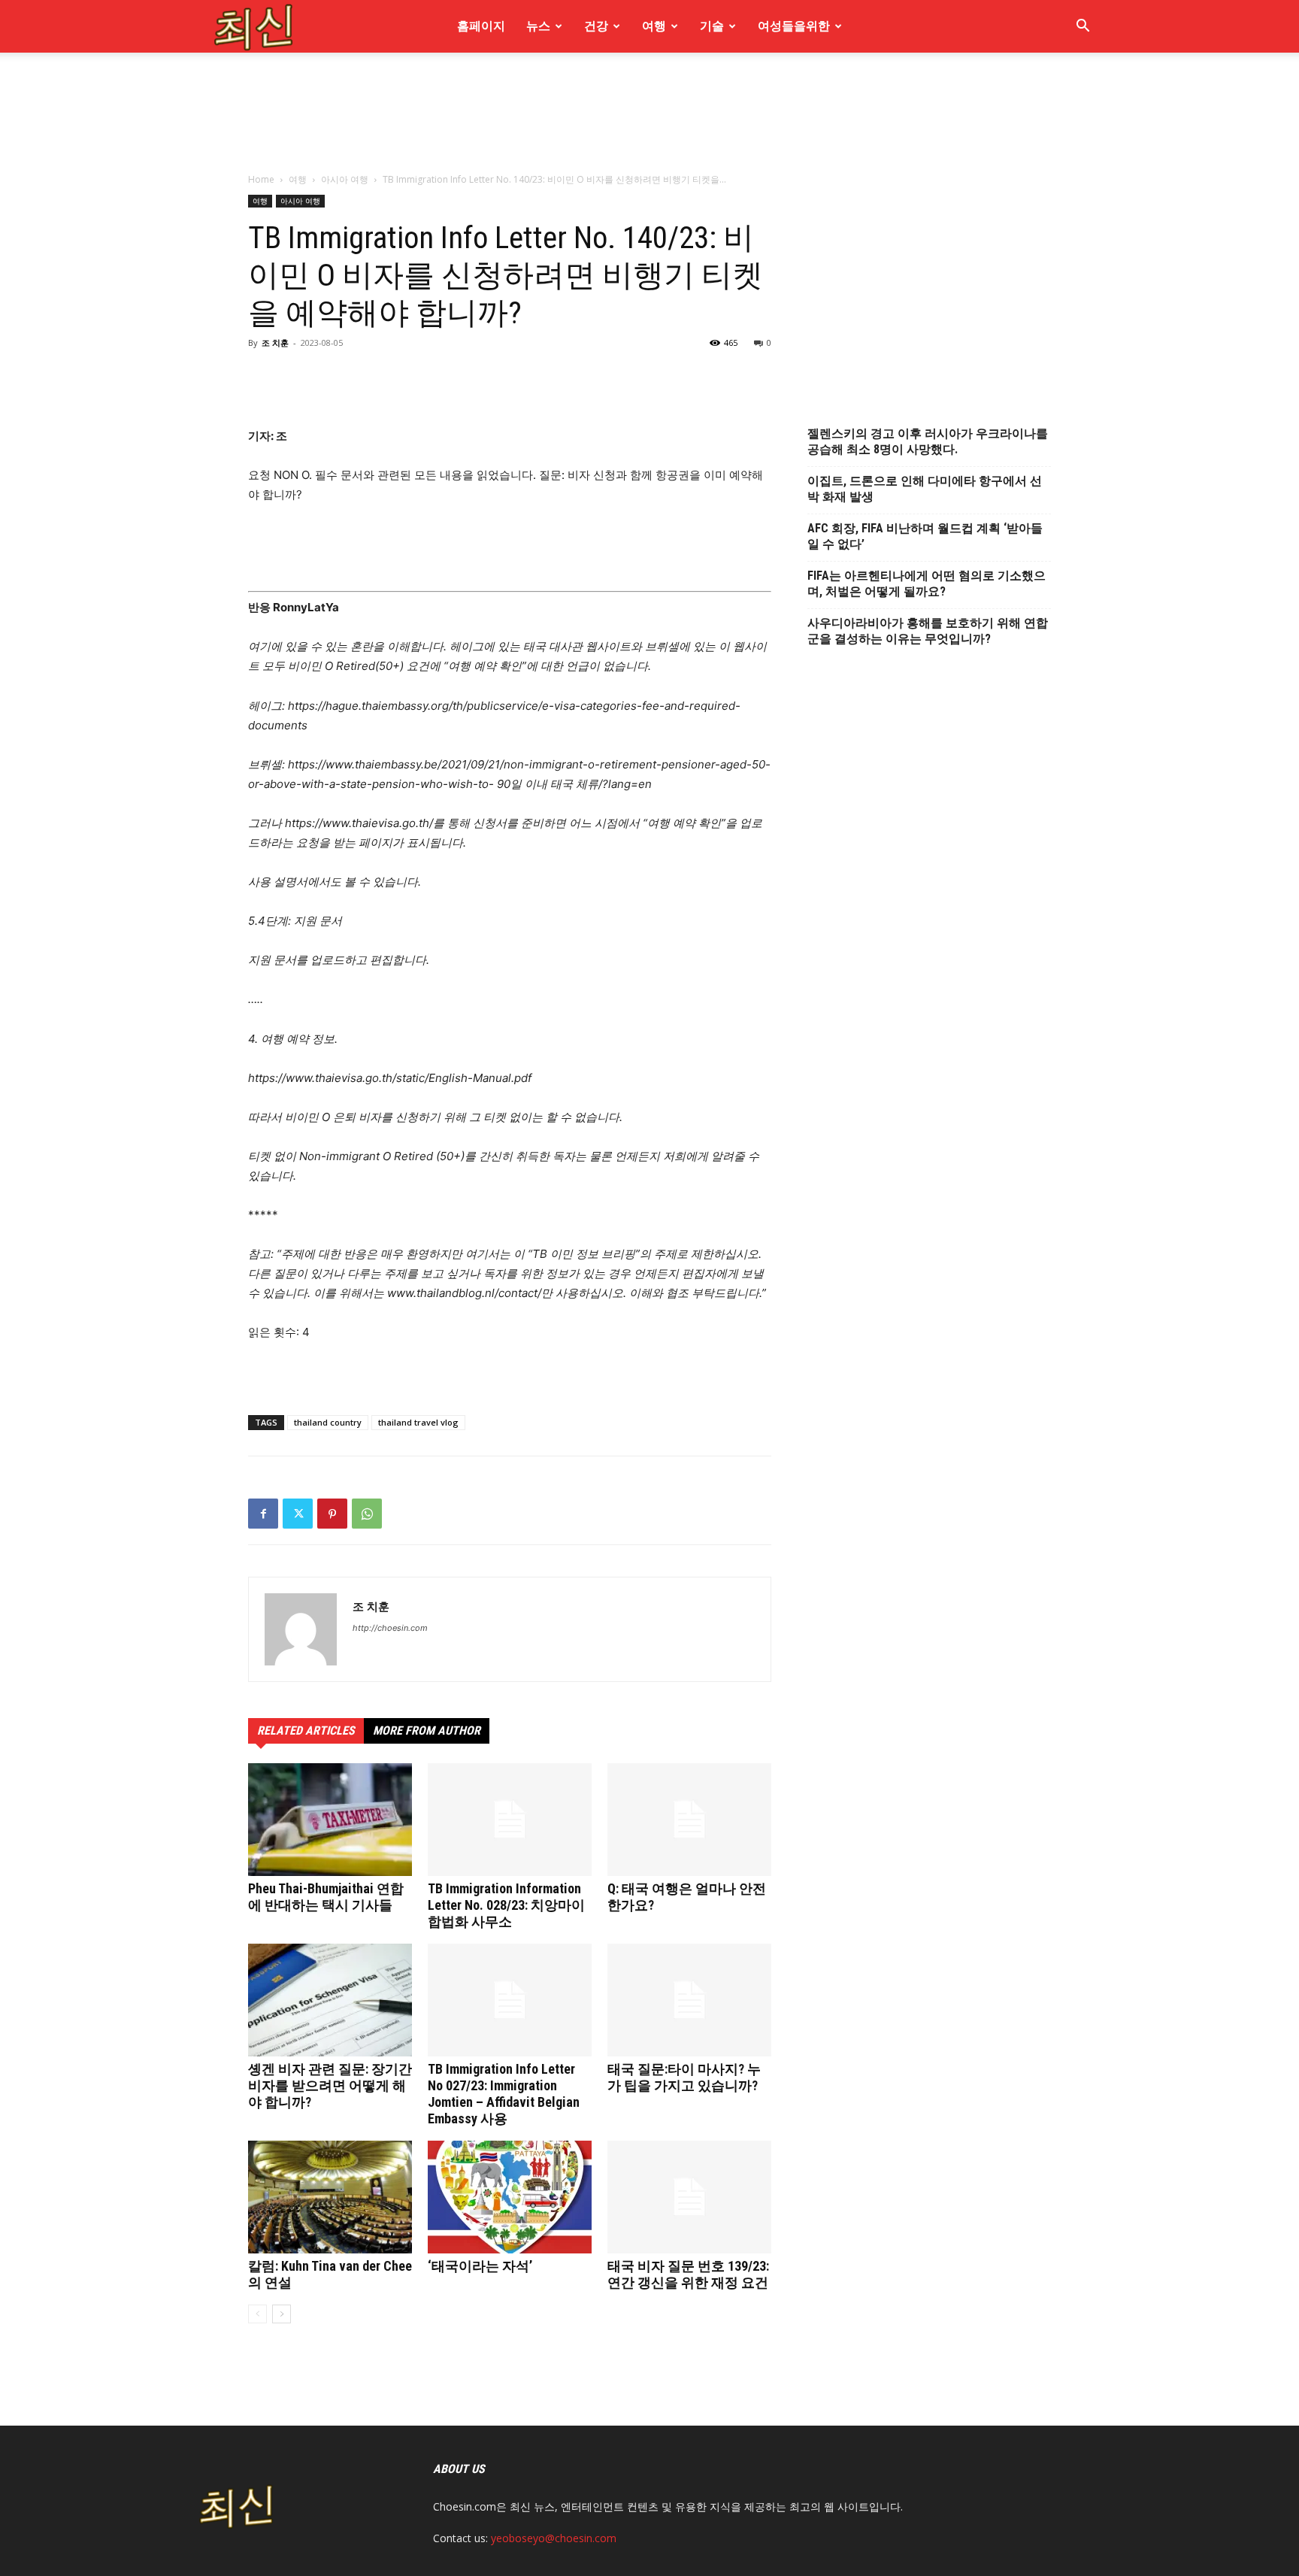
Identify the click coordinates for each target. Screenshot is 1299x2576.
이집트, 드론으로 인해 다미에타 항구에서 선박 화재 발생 (925, 489)
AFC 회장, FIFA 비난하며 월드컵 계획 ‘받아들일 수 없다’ (925, 536)
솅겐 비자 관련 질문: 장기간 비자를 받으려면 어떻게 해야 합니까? (330, 2085)
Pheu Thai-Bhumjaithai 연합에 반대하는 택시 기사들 (326, 1897)
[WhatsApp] (367, 1514)
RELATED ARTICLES (306, 1730)
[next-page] (282, 2314)
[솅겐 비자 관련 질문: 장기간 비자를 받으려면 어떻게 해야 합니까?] (330, 2000)
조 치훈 (275, 342)
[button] (1082, 27)
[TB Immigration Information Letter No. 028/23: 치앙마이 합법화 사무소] (510, 1820)
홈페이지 (481, 26)
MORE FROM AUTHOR (427, 1730)
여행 (654, 26)
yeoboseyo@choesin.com (554, 2538)
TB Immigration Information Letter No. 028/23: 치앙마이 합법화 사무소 (506, 1905)
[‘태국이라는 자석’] (510, 2197)
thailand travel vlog (418, 1422)
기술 (712, 26)
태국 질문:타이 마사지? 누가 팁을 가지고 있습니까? (684, 2077)
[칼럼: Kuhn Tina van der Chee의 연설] (330, 2197)
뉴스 (538, 26)
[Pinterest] (332, 1514)
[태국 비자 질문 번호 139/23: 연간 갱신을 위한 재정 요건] (689, 2197)
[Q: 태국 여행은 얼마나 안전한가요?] (689, 1820)
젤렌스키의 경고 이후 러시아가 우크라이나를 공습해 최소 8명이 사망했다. (928, 441)
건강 (596, 26)
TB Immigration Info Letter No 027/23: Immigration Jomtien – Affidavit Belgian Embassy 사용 (504, 2094)
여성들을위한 (794, 26)
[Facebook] (263, 1514)
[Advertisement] (649, 202)
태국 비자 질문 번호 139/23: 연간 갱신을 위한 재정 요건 (688, 2274)
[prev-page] (257, 2314)
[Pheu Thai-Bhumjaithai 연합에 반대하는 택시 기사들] (330, 1820)
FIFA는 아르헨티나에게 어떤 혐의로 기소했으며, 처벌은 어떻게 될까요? (927, 583)
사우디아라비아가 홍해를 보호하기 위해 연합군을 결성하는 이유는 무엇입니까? (928, 631)
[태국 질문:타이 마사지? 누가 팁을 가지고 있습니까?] (689, 2000)
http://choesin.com (390, 1628)
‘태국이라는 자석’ (480, 2266)
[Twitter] (298, 1514)
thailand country (328, 1422)
